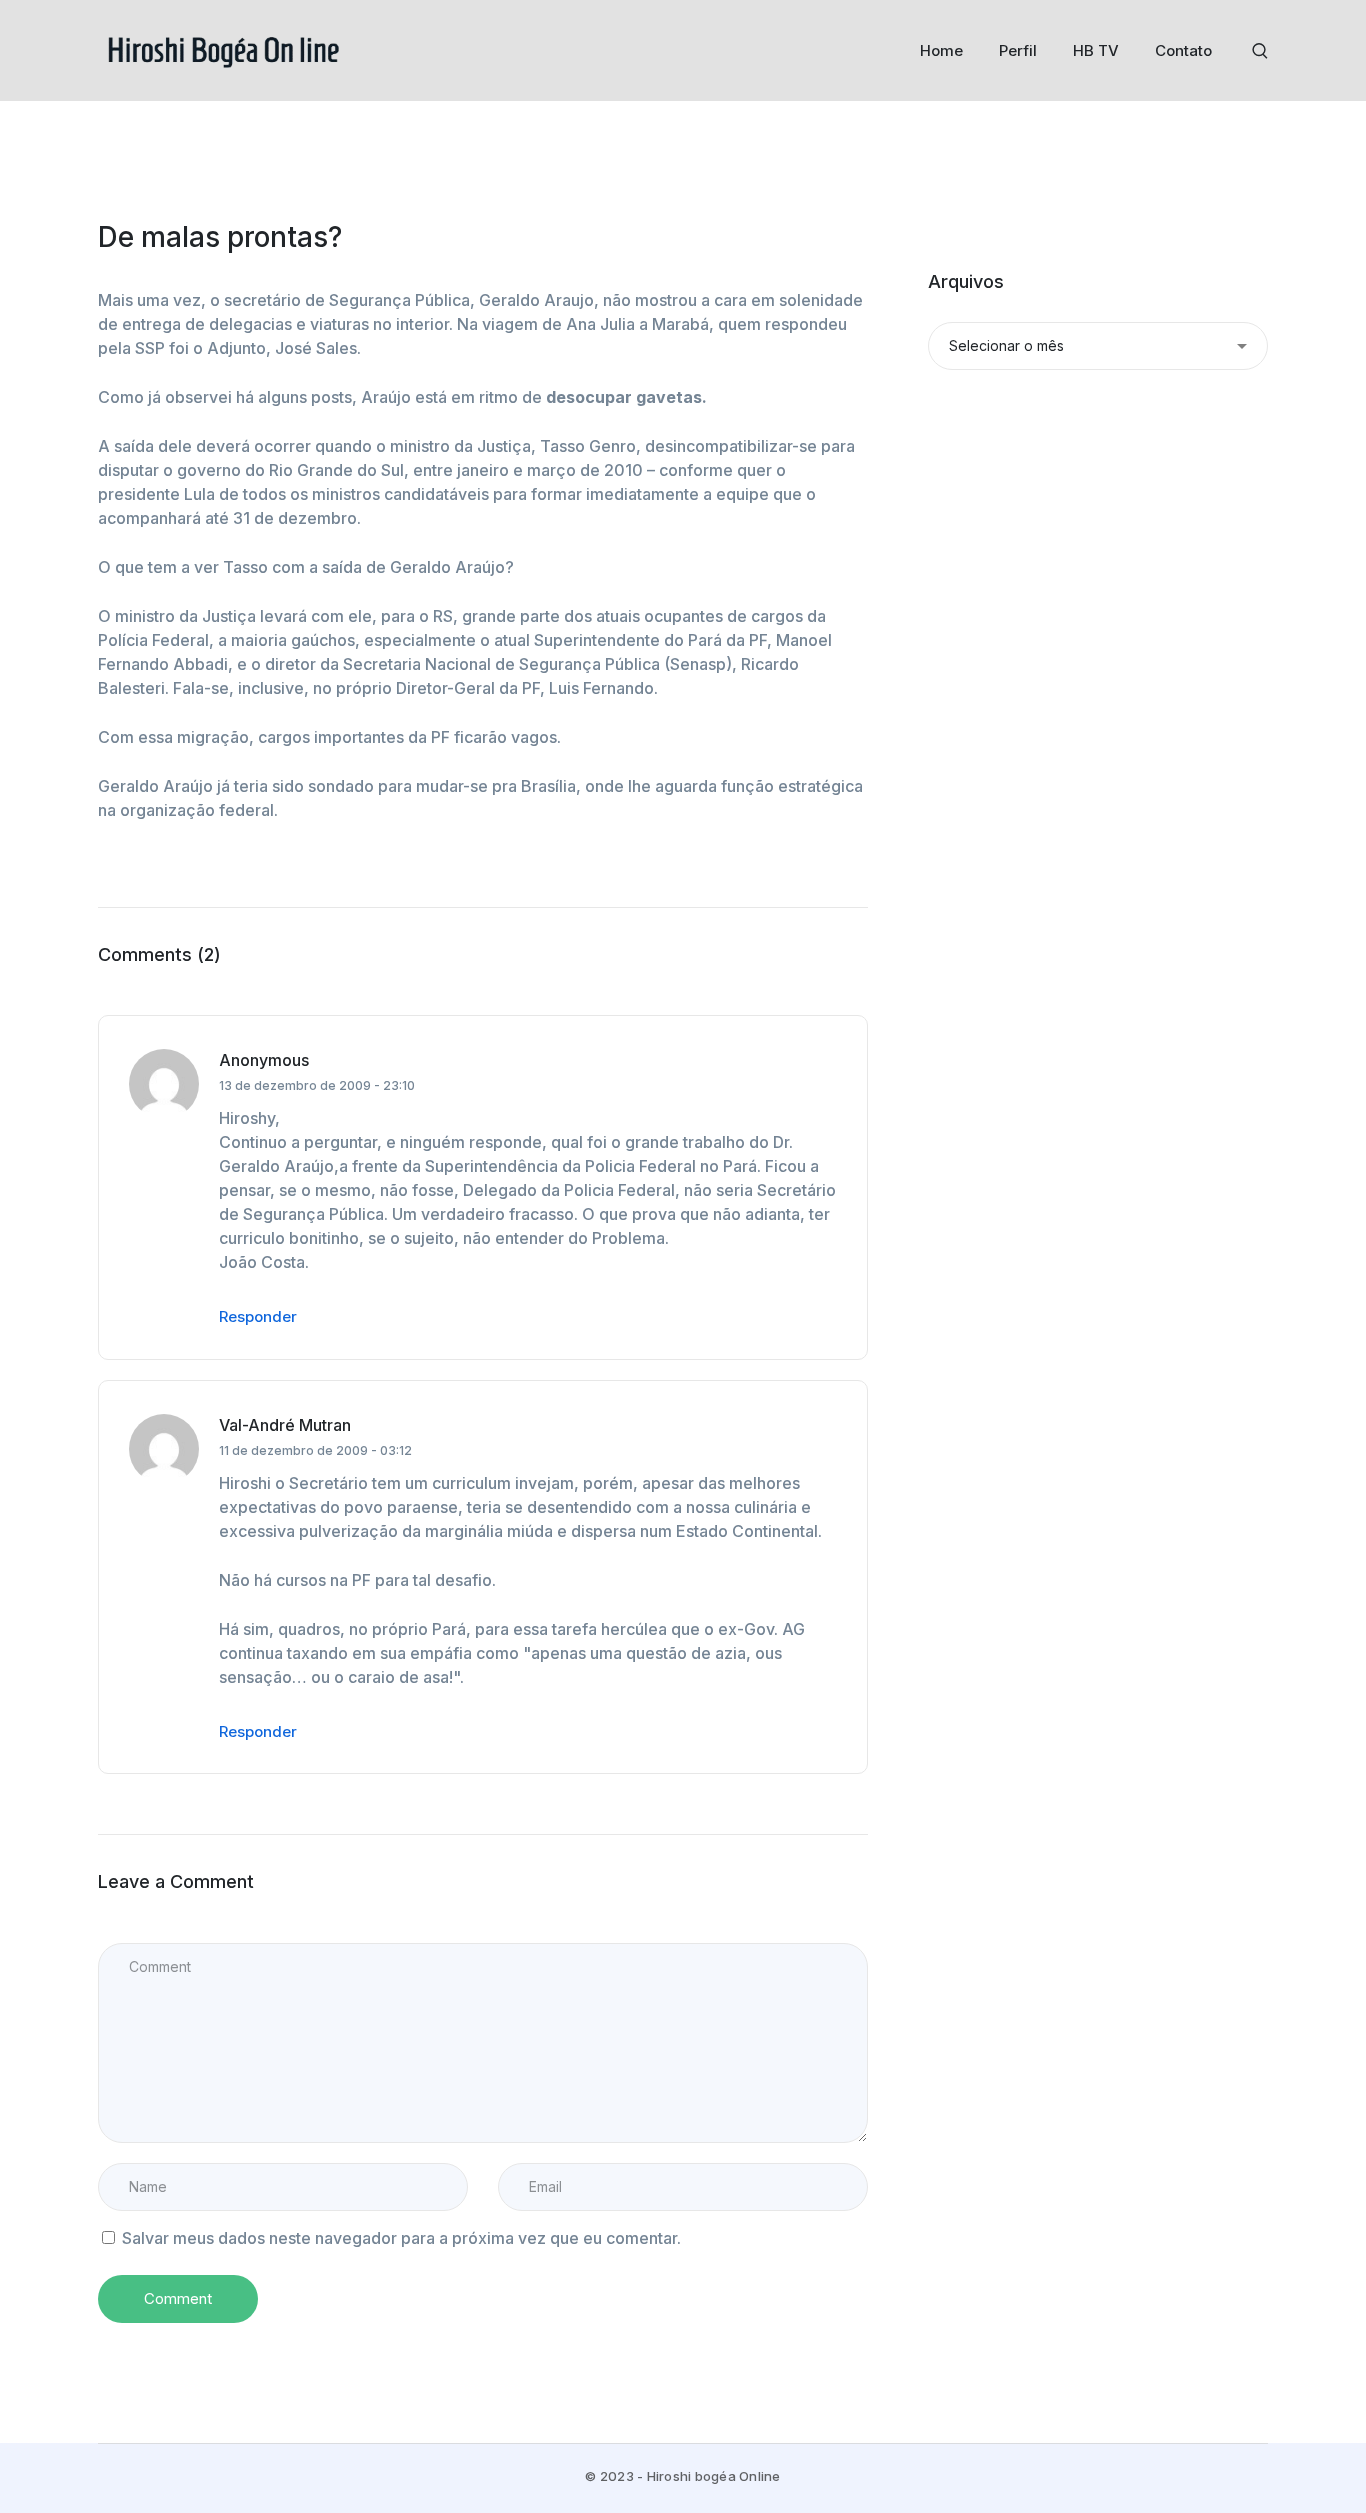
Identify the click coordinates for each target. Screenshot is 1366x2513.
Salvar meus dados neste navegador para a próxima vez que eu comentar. (401, 2238)
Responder (258, 1316)
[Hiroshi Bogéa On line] (223, 49)
